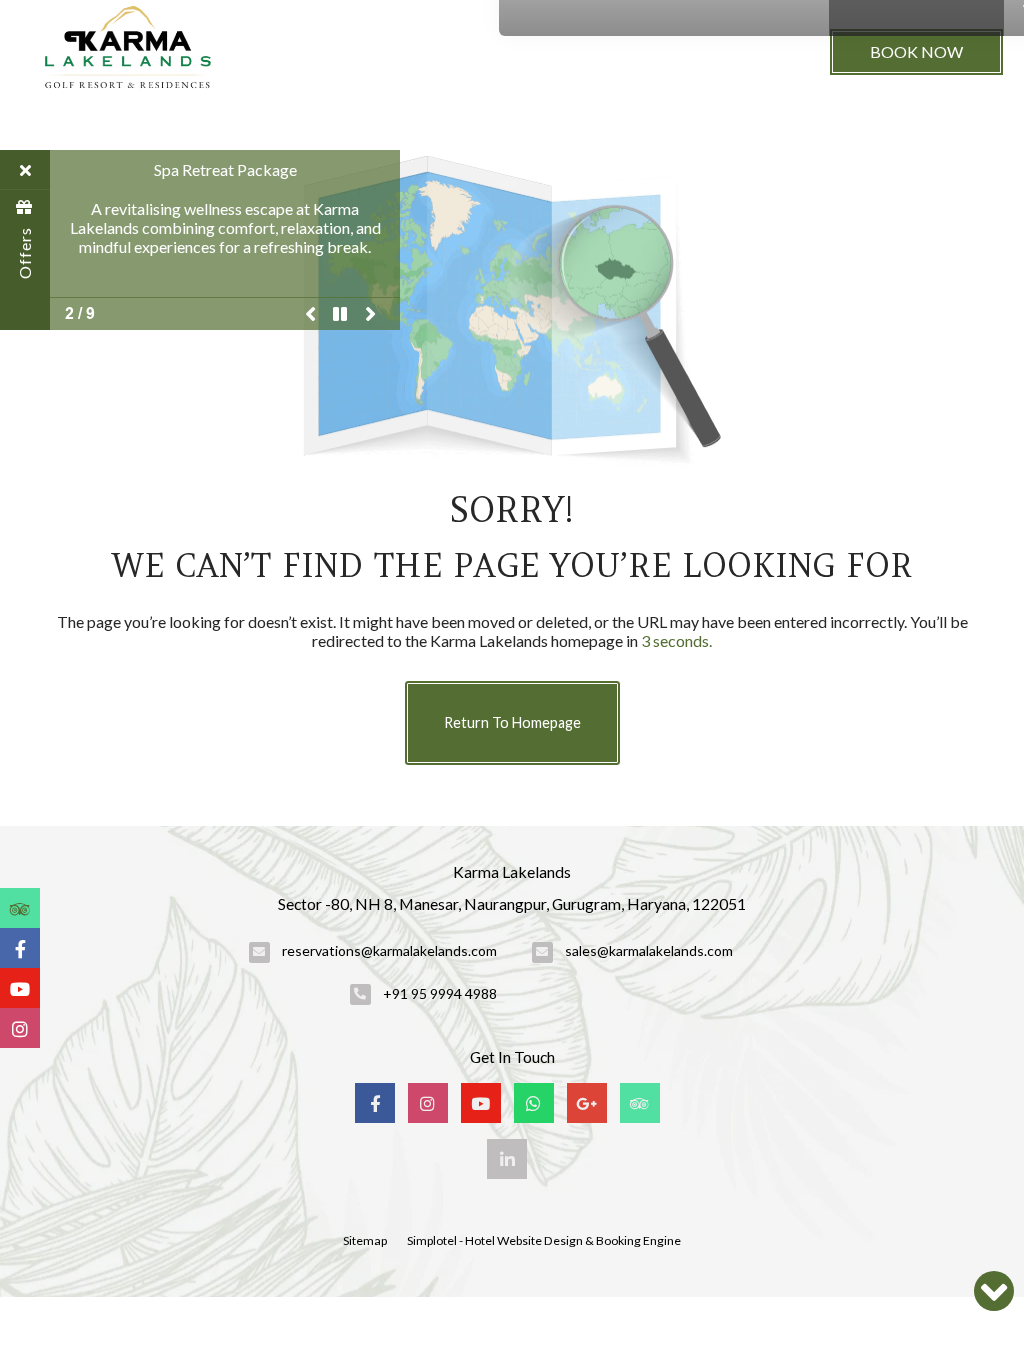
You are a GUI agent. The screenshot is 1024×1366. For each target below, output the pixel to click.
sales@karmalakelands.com (649, 950)
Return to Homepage (512, 722)
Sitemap (365, 1240)
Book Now (916, 51)
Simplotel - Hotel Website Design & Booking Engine (544, 1240)
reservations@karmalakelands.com (389, 950)
